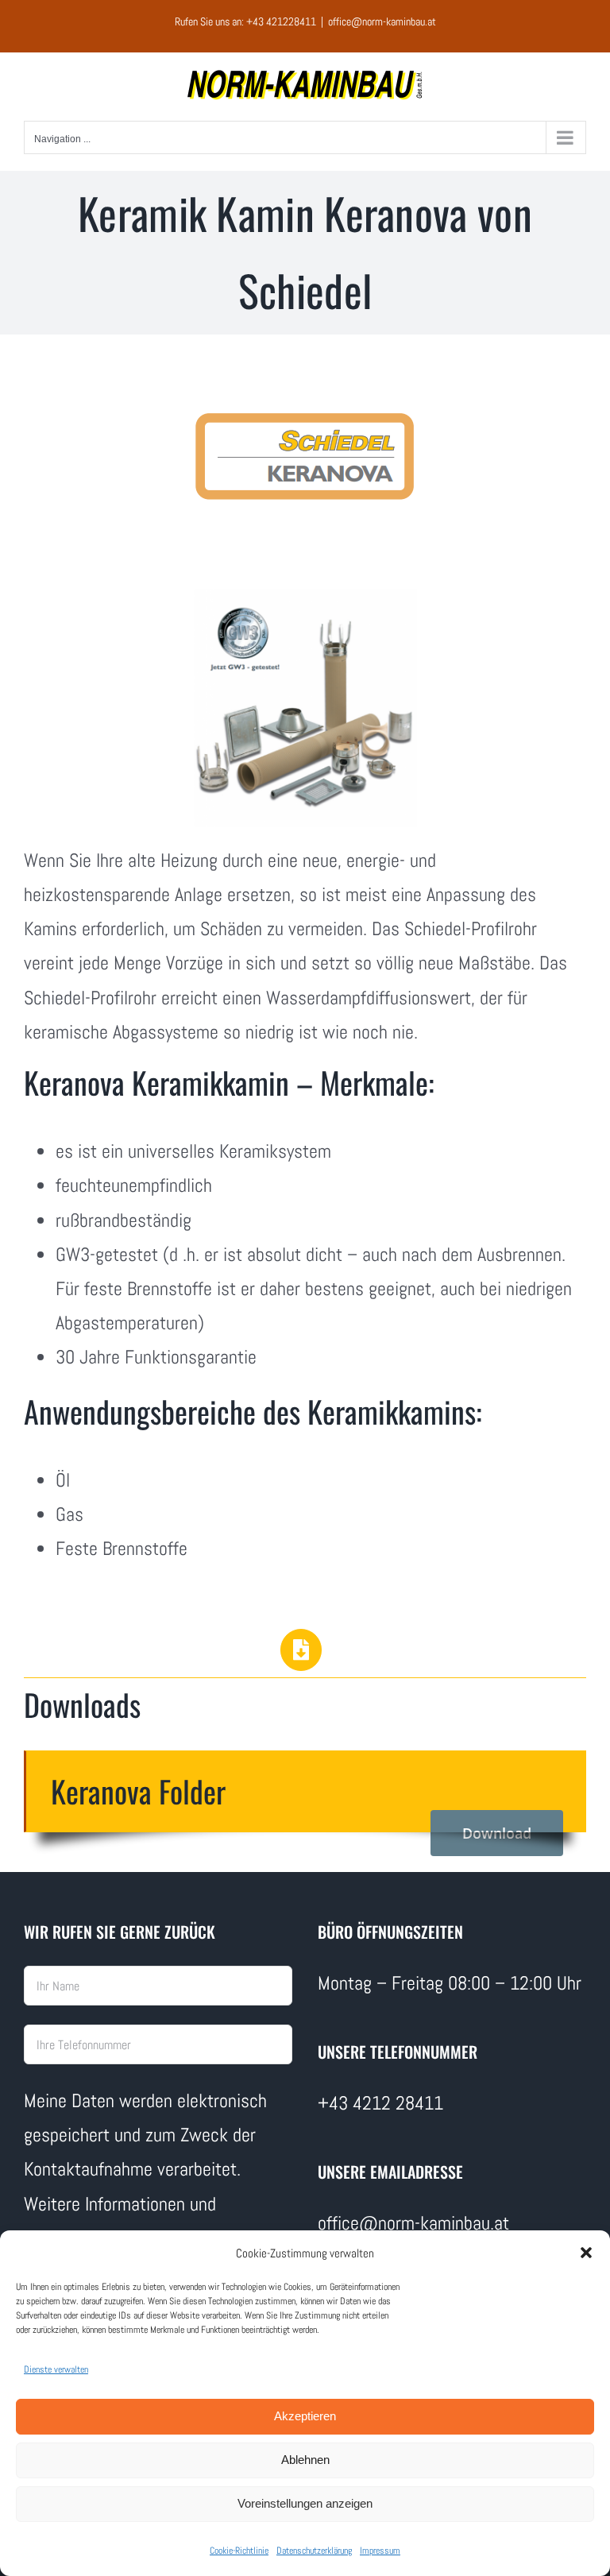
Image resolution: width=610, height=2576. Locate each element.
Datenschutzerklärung (314, 2551)
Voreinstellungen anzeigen (305, 2503)
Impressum (380, 2551)
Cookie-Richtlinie (239, 2551)
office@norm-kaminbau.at (382, 21)
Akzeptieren (305, 2416)
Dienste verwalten (56, 2369)
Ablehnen (305, 2460)
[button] (586, 2253)
